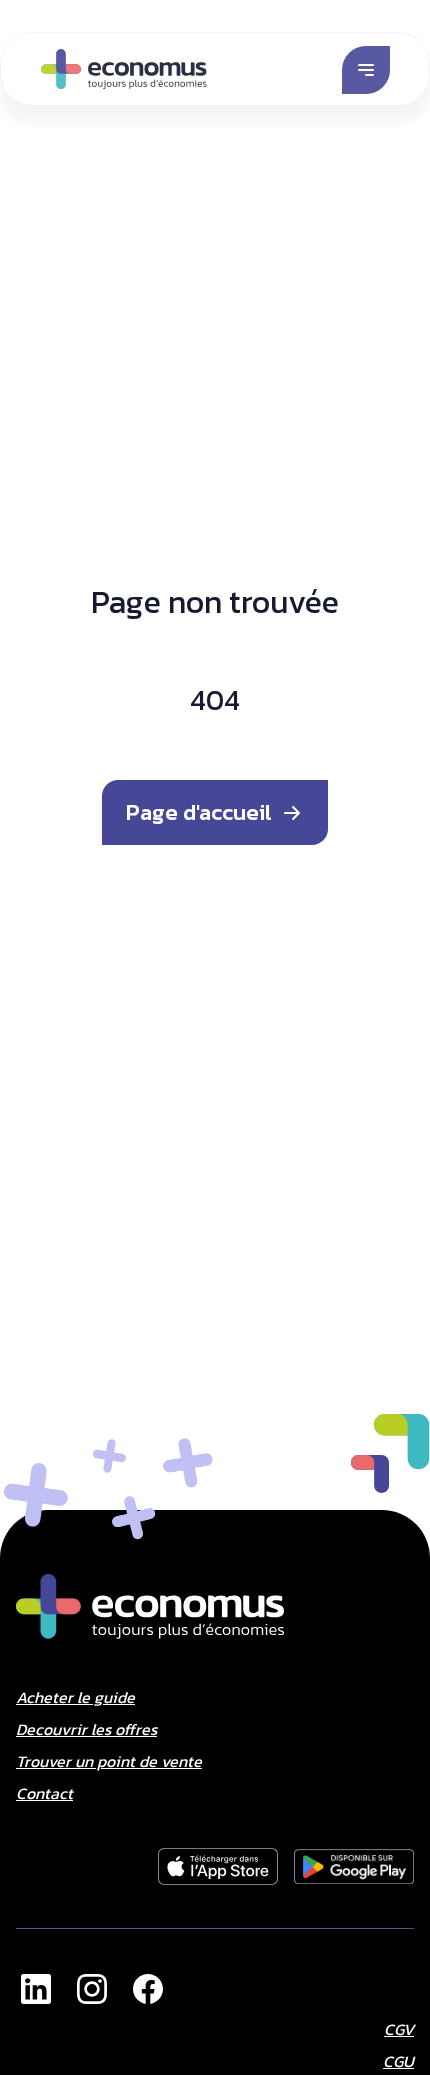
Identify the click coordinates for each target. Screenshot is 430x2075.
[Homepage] (124, 69)
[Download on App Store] (218, 1867)
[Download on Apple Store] (354, 1867)
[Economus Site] (36, 1989)
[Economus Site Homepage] (150, 1606)
